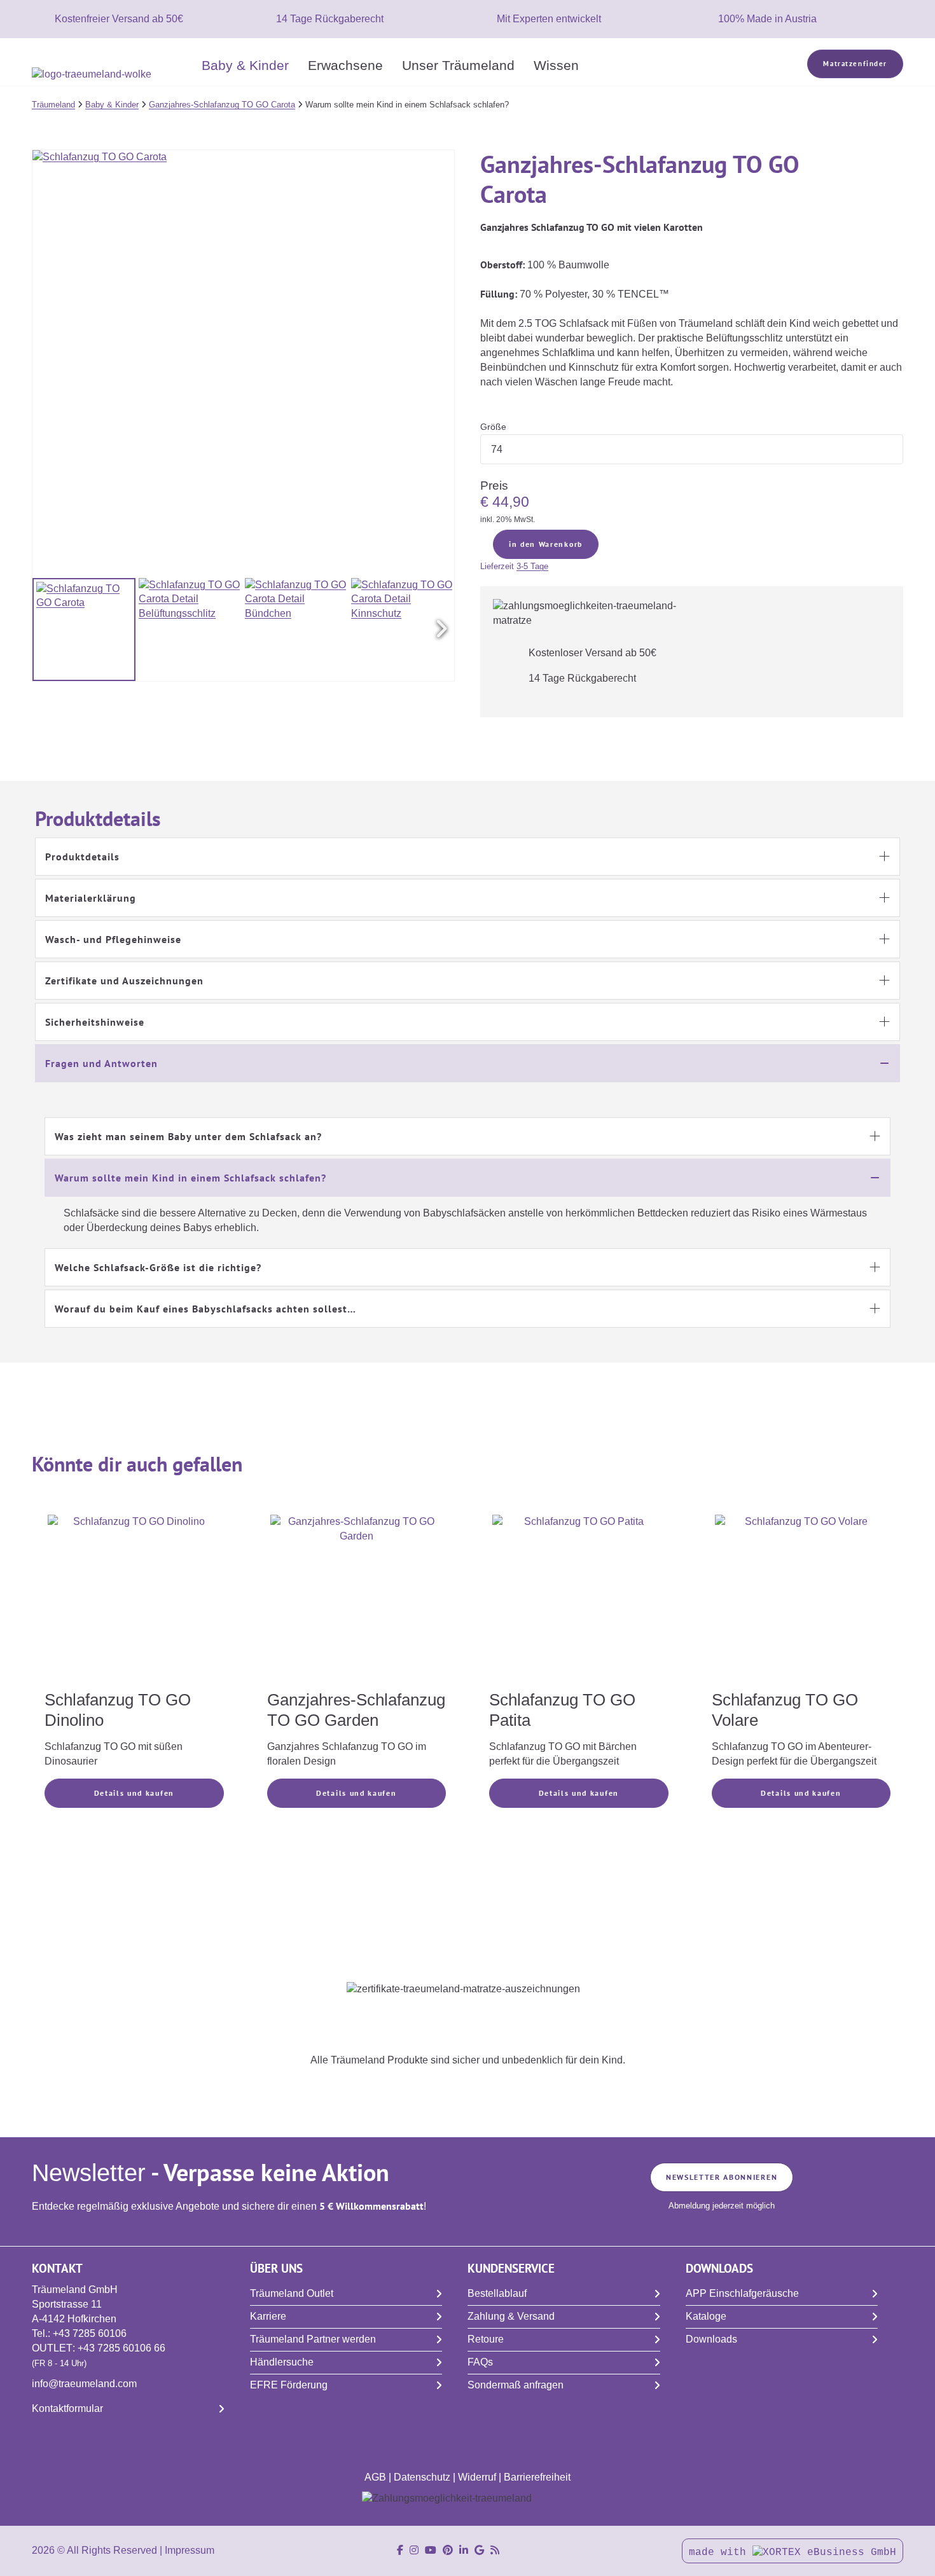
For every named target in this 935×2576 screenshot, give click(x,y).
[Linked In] (464, 2550)
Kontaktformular (67, 2408)
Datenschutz (422, 2477)
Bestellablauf (497, 2293)
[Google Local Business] (479, 2550)
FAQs (480, 2362)
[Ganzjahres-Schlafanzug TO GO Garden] (357, 1601)
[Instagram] (414, 2550)
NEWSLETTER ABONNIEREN (722, 2177)
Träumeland (53, 105)
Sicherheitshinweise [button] (95, 1022)
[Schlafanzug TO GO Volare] (801, 1601)
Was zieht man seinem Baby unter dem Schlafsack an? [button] (188, 1136)
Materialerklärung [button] (91, 898)
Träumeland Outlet (292, 2293)
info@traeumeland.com (84, 2384)
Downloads (711, 2339)
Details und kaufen (134, 1793)
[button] (441, 630)
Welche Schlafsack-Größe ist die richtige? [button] (158, 1267)
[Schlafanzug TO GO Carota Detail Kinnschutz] (403, 630)
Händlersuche (282, 2362)
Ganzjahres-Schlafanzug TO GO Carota (222, 105)
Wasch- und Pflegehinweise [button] (113, 939)
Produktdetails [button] (82, 857)
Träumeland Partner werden (313, 2339)
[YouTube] (431, 2550)
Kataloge (706, 2316)
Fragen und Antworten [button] (101, 1063)
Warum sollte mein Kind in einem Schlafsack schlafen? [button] (190, 1178)
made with (721, 2552)
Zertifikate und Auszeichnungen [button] (124, 981)
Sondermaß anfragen (516, 2385)
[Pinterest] (448, 2550)
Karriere (268, 2316)
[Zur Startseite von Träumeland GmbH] (112, 75)
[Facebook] (400, 2550)
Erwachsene (345, 65)
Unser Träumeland (458, 65)
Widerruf (477, 2477)
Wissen (556, 65)
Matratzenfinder (855, 64)
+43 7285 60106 (90, 2333)
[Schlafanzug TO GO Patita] (579, 1601)
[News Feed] (495, 2550)
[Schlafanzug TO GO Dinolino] (134, 1601)
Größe (493, 427)
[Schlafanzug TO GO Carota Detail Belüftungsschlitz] (190, 630)
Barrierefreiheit (537, 2477)
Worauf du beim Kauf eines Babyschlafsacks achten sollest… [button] (205, 1309)
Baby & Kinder (245, 65)
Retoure (486, 2339)
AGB (375, 2477)
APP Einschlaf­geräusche (742, 2293)
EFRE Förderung (289, 2385)
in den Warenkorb (546, 544)
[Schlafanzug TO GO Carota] (84, 630)
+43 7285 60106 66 (121, 2348)
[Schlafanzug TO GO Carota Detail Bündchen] (296, 630)
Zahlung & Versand (511, 2316)
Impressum (190, 2550)
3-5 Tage (532, 566)
